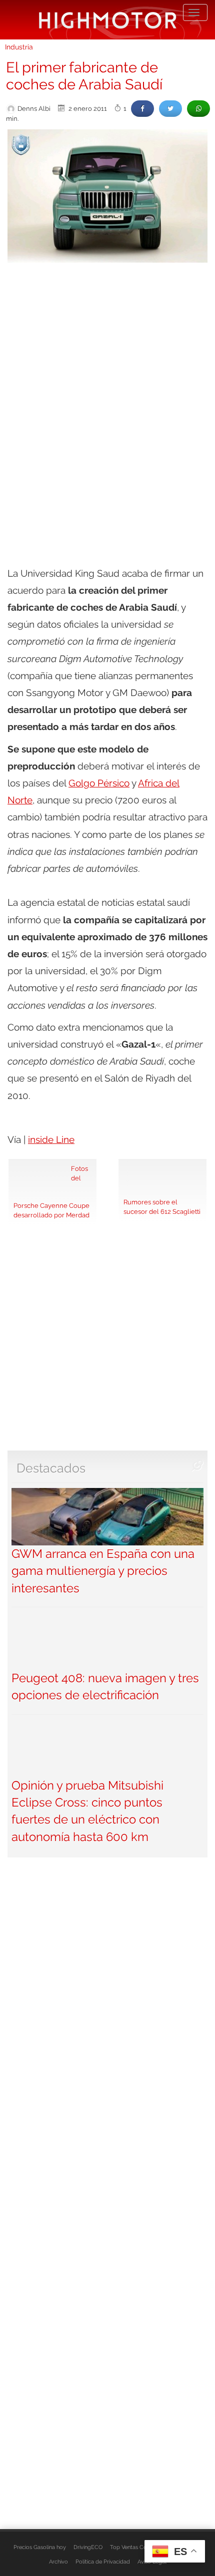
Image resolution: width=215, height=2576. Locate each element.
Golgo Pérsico (99, 783)
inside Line (51, 1139)
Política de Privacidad (103, 2562)
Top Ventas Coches (134, 2547)
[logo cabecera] (108, 20)
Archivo (58, 2562)
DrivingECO (88, 2547)
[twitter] (170, 109)
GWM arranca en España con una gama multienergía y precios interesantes (103, 1571)
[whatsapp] (198, 109)
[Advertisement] (107, 382)
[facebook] (142, 109)
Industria (19, 47)
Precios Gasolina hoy (40, 2547)
